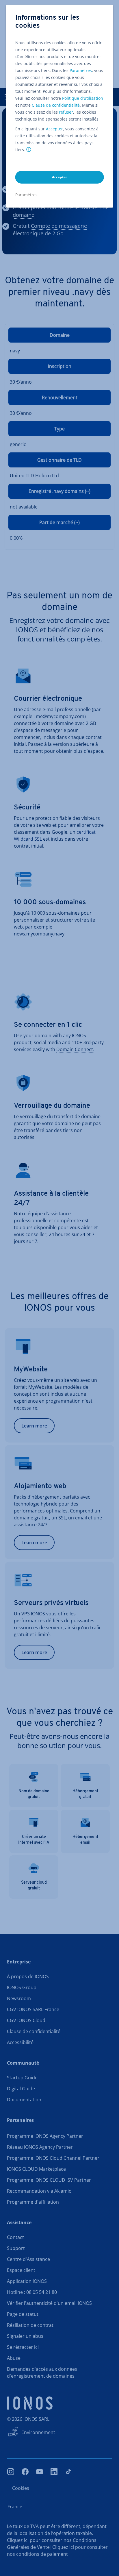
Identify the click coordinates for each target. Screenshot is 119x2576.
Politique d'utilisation (83, 98)
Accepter (54, 129)
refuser (66, 112)
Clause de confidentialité (56, 105)
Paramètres (81, 70)
